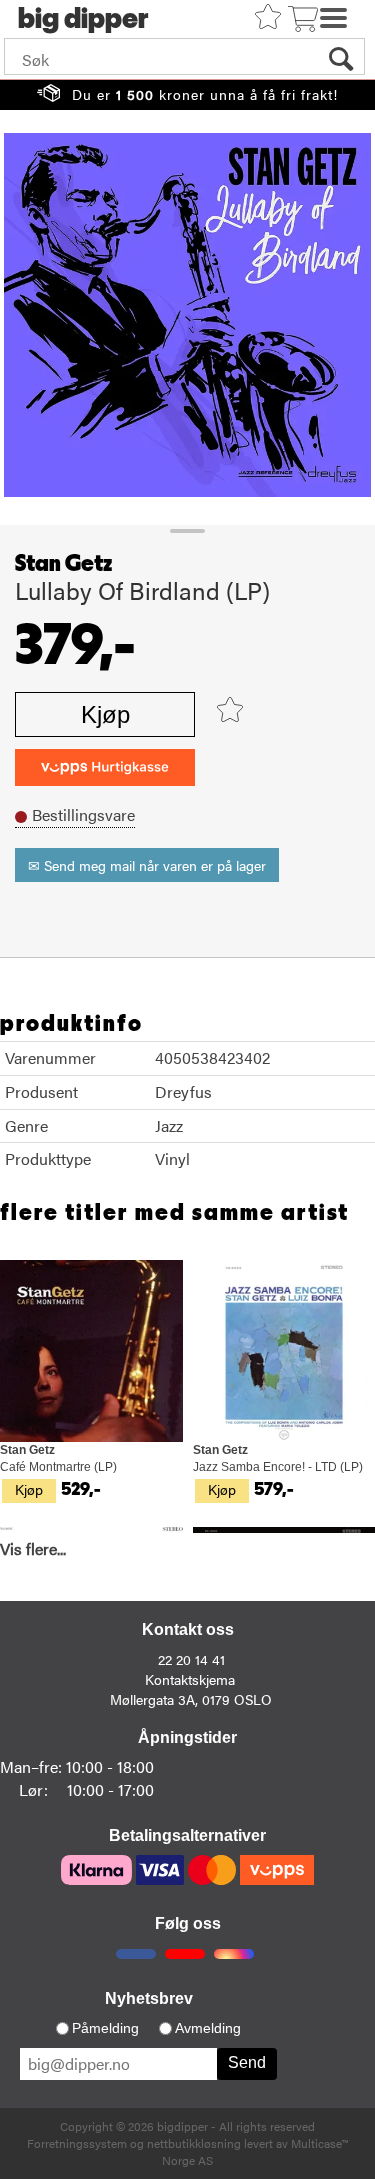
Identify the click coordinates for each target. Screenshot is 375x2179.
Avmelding (208, 2028)
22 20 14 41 (191, 1659)
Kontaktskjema (190, 1679)
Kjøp (105, 714)
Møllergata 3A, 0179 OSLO (191, 1699)
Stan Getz (63, 564)
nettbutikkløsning (194, 2143)
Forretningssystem (77, 2143)
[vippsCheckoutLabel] (105, 767)
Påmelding (105, 2028)
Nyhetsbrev (149, 1998)
